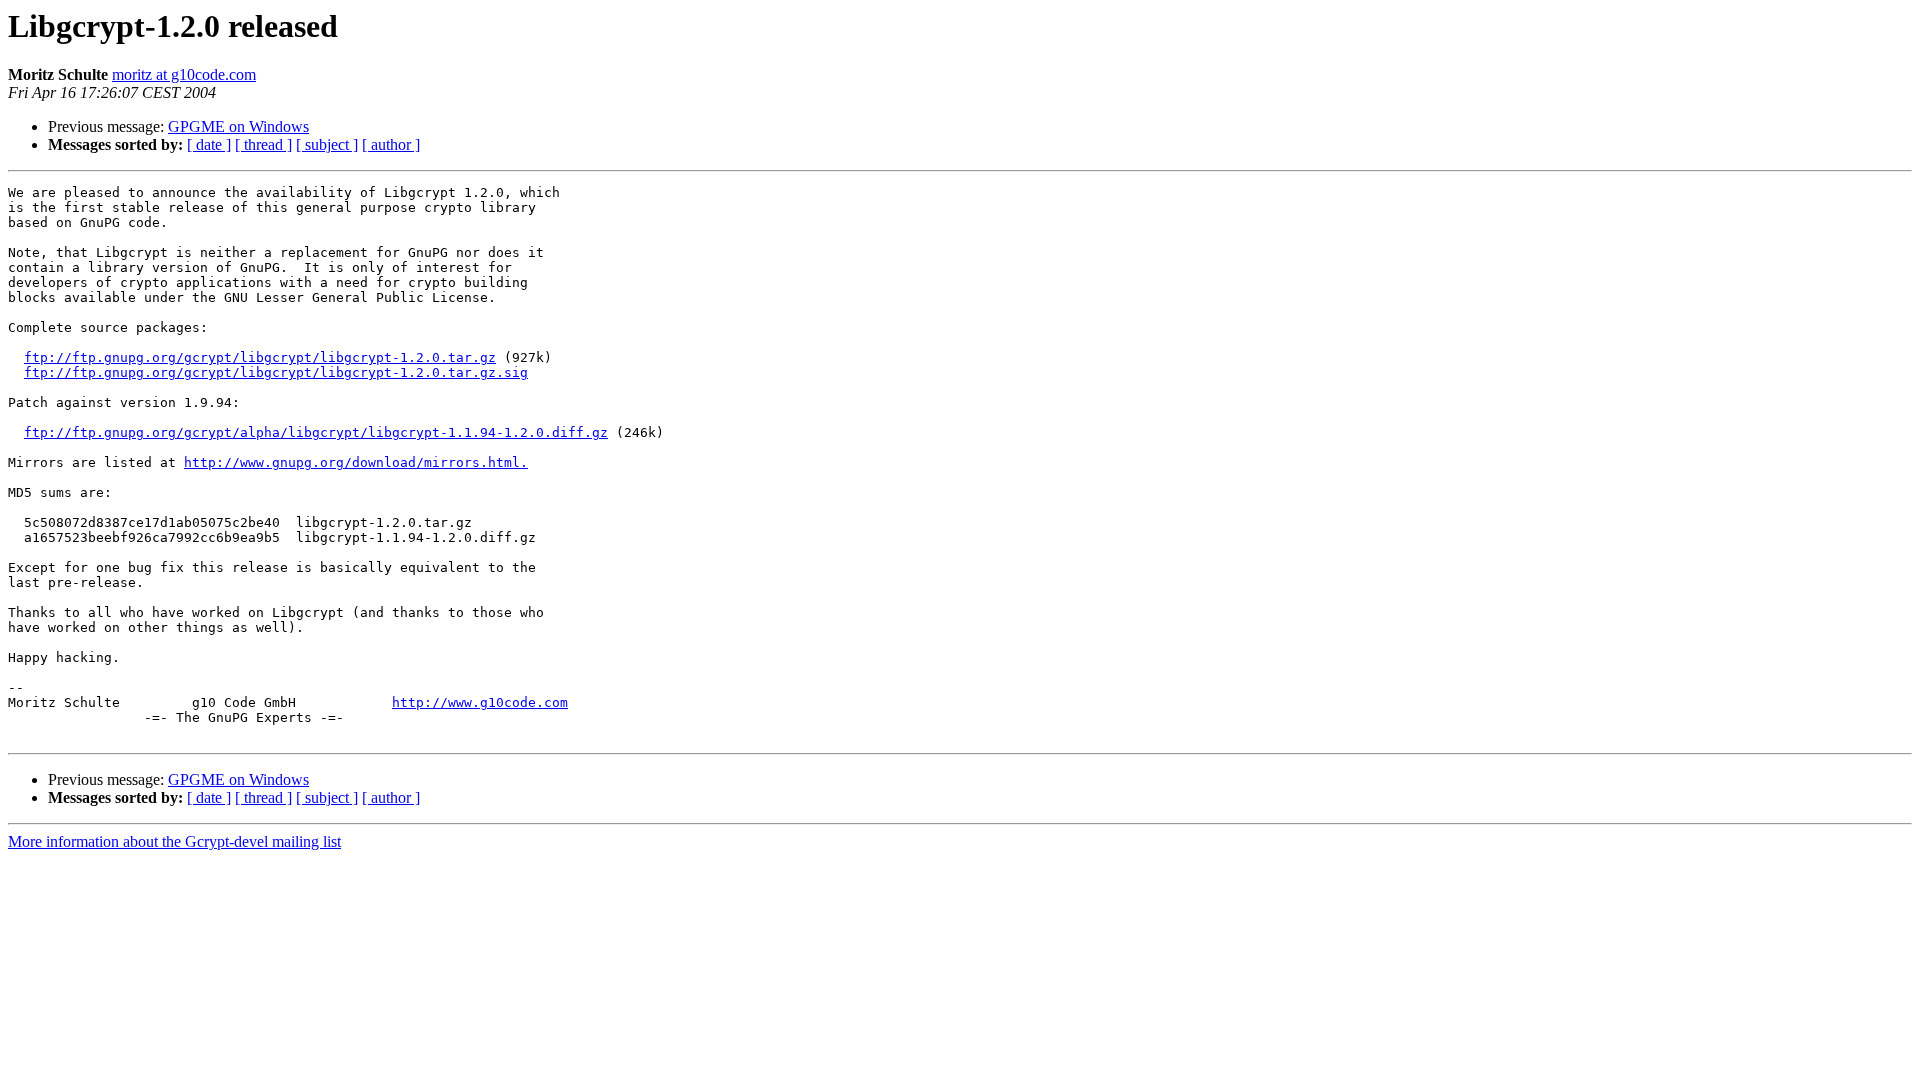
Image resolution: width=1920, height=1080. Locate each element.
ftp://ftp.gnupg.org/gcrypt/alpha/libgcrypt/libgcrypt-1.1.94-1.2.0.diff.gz (316, 432)
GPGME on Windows (238, 126)
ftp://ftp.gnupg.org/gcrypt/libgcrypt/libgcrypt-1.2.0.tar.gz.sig (276, 372)
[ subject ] (327, 144)
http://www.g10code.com (480, 702)
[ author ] (391, 144)
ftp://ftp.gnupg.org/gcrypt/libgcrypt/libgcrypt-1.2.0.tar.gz (260, 357)
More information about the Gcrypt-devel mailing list (174, 841)
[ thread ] (263, 144)
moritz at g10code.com (184, 74)
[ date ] (209, 144)
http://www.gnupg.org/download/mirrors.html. (356, 462)
